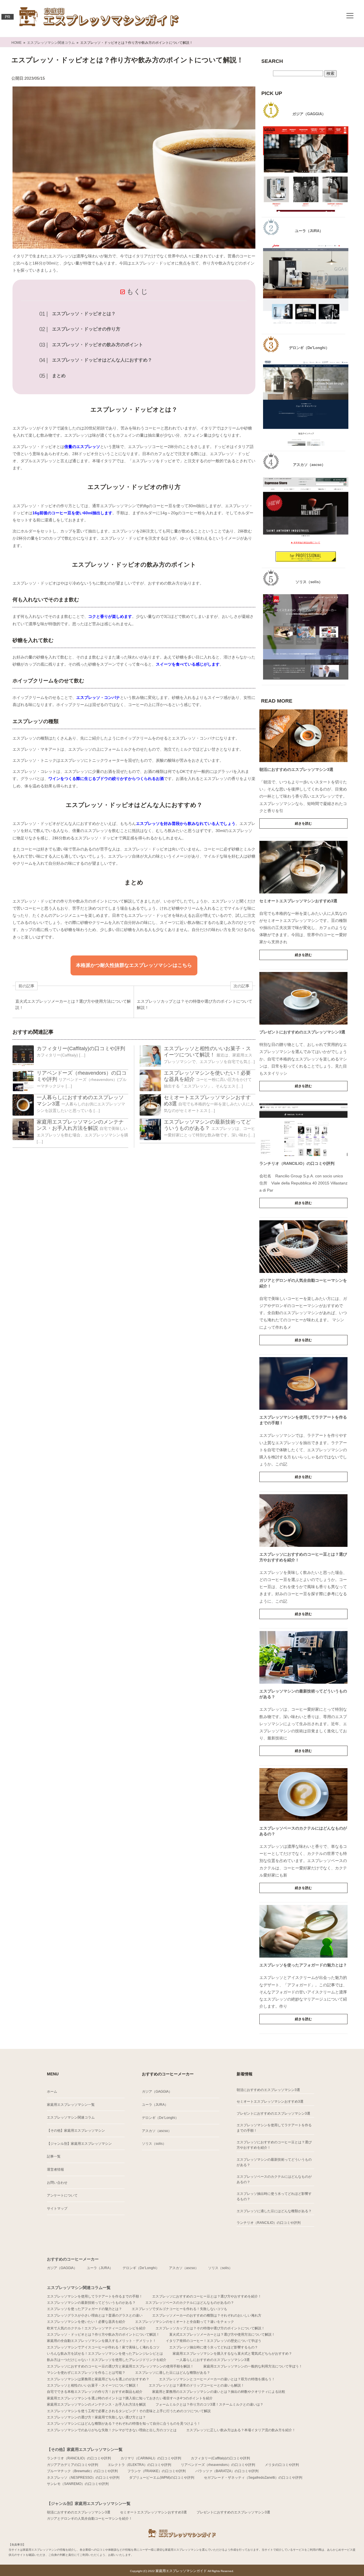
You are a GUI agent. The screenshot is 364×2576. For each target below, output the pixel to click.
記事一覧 (54, 2156)
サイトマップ (57, 2208)
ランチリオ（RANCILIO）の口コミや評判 (297, 1163)
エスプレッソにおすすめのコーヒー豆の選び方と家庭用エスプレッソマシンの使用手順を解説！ (120, 2366)
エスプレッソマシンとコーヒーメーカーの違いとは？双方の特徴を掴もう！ (217, 2379)
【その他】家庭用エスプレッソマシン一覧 (85, 2449)
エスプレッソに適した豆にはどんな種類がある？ (274, 2211)
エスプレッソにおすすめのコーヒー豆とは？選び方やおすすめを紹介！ (274, 2145)
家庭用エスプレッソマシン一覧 (71, 2105)
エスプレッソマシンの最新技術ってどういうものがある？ (274, 2162)
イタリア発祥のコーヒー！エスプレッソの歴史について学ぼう (214, 2341)
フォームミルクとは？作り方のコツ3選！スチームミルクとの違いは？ (209, 2404)
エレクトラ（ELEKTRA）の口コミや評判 (139, 2465)
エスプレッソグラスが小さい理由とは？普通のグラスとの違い (95, 2315)
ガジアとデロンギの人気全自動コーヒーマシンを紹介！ (90, 2519)
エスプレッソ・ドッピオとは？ (84, 314)
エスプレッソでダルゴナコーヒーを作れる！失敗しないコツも (179, 2309)
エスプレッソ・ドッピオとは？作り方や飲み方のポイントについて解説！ (103, 2334)
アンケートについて (62, 2195)
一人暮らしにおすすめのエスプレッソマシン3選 (213, 2360)
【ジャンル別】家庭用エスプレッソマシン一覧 (89, 2503)
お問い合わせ (57, 2183)
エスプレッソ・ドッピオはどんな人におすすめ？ (102, 360)
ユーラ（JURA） (155, 2105)
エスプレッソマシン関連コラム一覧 (79, 2288)
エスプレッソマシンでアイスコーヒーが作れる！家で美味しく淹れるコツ (103, 2347)
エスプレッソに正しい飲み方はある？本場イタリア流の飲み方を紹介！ (241, 2430)
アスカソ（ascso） (157, 2131)
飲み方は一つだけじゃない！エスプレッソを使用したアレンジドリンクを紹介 (107, 2360)
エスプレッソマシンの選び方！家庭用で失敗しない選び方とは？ (96, 2417)
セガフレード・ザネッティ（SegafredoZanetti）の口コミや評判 (253, 2478)
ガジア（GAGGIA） (157, 2092)
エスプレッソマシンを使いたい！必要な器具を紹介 (86, 2322)
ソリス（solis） (154, 2144)
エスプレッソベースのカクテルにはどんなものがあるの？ (274, 2179)
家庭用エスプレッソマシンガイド (182, 2571)
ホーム (52, 2092)
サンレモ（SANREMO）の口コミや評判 (78, 2484)
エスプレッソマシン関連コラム (71, 2117)
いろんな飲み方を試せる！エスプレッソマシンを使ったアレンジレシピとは (105, 2354)
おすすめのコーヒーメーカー (73, 2259)
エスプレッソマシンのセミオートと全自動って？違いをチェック (185, 2322)
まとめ (59, 376)
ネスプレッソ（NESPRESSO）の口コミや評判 (83, 2478)
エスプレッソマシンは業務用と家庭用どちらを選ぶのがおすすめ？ (98, 2379)
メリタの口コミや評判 (282, 2465)
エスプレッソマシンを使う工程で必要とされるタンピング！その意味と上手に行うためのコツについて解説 (129, 2411)
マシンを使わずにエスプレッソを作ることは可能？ (86, 2373)
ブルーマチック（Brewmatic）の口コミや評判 (82, 2471)
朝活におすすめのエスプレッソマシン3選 (296, 769)
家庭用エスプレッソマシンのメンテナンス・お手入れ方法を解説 (96, 2404)
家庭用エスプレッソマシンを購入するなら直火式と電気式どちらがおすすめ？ (232, 2354)
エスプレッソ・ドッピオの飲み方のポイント (98, 345)
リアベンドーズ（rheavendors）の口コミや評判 (218, 2465)
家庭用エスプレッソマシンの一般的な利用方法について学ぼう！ (253, 2366)
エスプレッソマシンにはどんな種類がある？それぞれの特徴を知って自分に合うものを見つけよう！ (124, 2424)
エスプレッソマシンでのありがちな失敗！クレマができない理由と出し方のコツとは (112, 2430)
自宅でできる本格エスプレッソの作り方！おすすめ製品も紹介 (95, 2392)
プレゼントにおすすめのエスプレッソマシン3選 (302, 1032)
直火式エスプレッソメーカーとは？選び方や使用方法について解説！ (222, 2334)
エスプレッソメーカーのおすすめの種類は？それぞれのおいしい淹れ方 (207, 2315)
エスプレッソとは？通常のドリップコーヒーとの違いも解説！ (197, 2385)
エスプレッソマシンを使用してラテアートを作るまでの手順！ (274, 2128)
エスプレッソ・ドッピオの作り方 (86, 329)
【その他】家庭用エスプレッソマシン (76, 2131)
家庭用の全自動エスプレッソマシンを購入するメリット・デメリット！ (102, 2341)
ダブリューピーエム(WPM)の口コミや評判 (162, 2478)
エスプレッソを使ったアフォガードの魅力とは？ (303, 1965)
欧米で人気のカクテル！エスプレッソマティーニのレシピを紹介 (96, 2328)
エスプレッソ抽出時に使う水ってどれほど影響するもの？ (274, 2196)
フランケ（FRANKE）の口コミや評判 (157, 2471)
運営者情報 (55, 2170)
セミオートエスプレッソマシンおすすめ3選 (298, 901)
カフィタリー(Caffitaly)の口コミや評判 (81, 1048)
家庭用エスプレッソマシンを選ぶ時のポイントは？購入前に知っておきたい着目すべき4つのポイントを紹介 (130, 2398)
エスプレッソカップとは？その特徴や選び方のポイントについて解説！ (210, 2328)
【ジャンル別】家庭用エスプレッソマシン (79, 2144)
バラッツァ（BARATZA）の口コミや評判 (227, 2471)
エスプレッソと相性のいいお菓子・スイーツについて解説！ (93, 2385)
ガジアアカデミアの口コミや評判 (73, 2465)
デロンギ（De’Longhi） (160, 2118)
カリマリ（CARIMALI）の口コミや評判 (151, 2458)
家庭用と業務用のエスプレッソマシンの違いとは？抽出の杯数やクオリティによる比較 (219, 2392)
